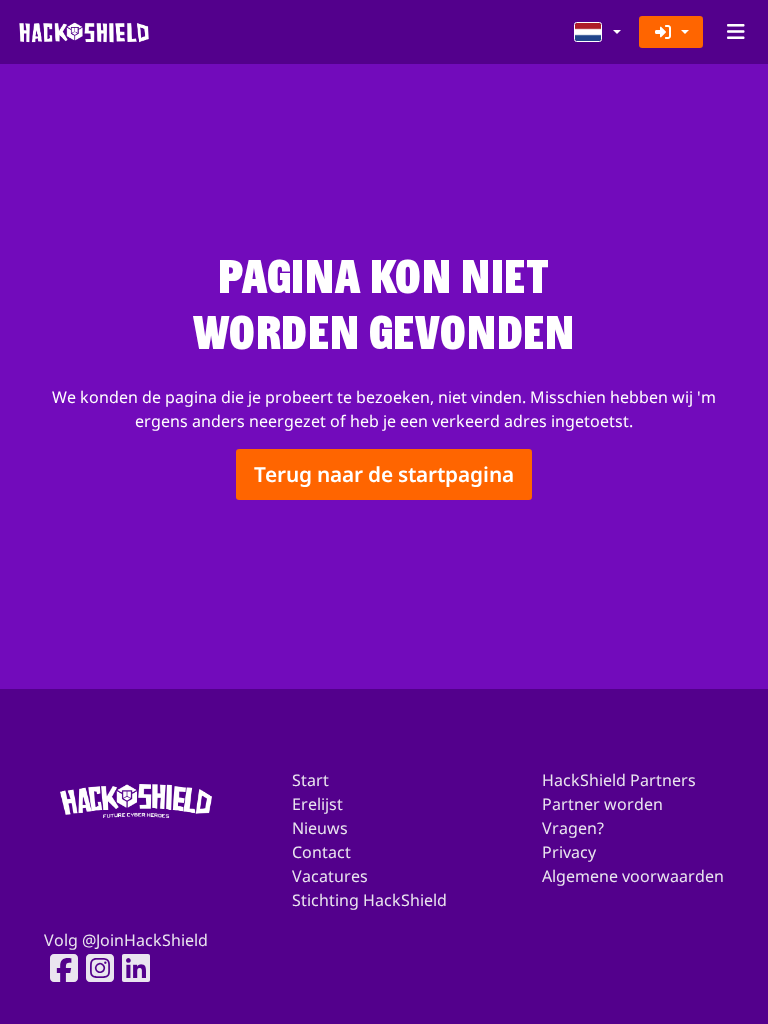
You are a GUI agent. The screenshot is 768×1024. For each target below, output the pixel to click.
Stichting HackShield (369, 900)
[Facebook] (58, 968)
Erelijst (317, 804)
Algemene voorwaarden (633, 876)
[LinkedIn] (130, 968)
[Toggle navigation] (735, 32)
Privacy (569, 852)
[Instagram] (94, 968)
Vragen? (573, 828)
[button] (598, 32)
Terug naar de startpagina (384, 474)
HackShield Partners (619, 780)
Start (310, 780)
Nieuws (320, 828)
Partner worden (602, 804)
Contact (321, 852)
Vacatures (330, 876)
